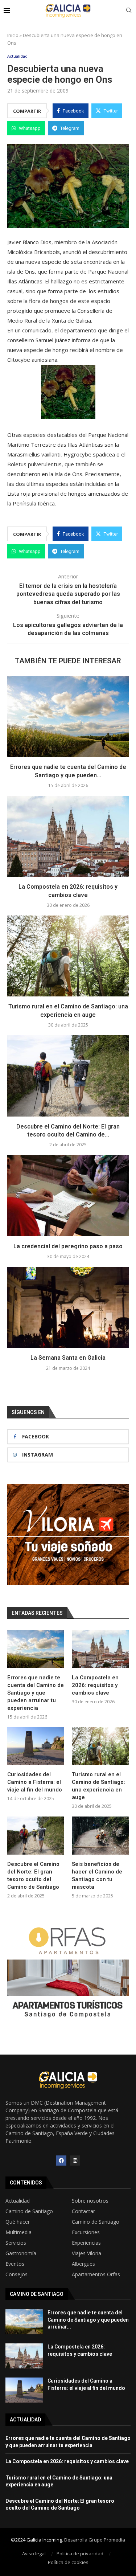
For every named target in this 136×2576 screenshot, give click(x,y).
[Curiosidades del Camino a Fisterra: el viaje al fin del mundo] (36, 1746)
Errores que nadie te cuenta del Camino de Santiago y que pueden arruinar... (88, 2320)
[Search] (129, 11)
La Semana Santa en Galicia (68, 1358)
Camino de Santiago (29, 2211)
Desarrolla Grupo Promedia (95, 2540)
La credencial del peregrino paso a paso (68, 1246)
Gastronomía (21, 2253)
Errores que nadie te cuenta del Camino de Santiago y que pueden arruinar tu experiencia (36, 1693)
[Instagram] (75, 2161)
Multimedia (18, 2232)
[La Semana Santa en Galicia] (68, 1307)
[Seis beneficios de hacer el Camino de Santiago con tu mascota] (100, 1836)
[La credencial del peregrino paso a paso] (68, 1195)
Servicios (16, 2243)
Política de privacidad (80, 2554)
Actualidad (18, 2201)
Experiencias (86, 2243)
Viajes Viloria (86, 2253)
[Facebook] (61, 2161)
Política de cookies (68, 2562)
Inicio (13, 35)
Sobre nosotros (90, 2201)
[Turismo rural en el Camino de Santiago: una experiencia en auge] (68, 956)
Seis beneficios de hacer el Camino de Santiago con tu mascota (97, 1875)
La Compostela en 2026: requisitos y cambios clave (95, 1685)
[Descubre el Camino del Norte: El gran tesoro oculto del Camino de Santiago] (68, 1076)
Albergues (83, 2264)
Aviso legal (34, 2554)
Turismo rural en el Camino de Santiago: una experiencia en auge (98, 1786)
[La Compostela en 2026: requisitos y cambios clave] (68, 836)
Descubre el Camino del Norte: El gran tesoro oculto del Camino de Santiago (33, 1875)
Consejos (17, 2274)
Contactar (83, 2211)
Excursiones (86, 2232)
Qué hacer (18, 2222)
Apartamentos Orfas (96, 2274)
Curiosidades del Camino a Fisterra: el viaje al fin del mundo (35, 1782)
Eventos (15, 2264)
